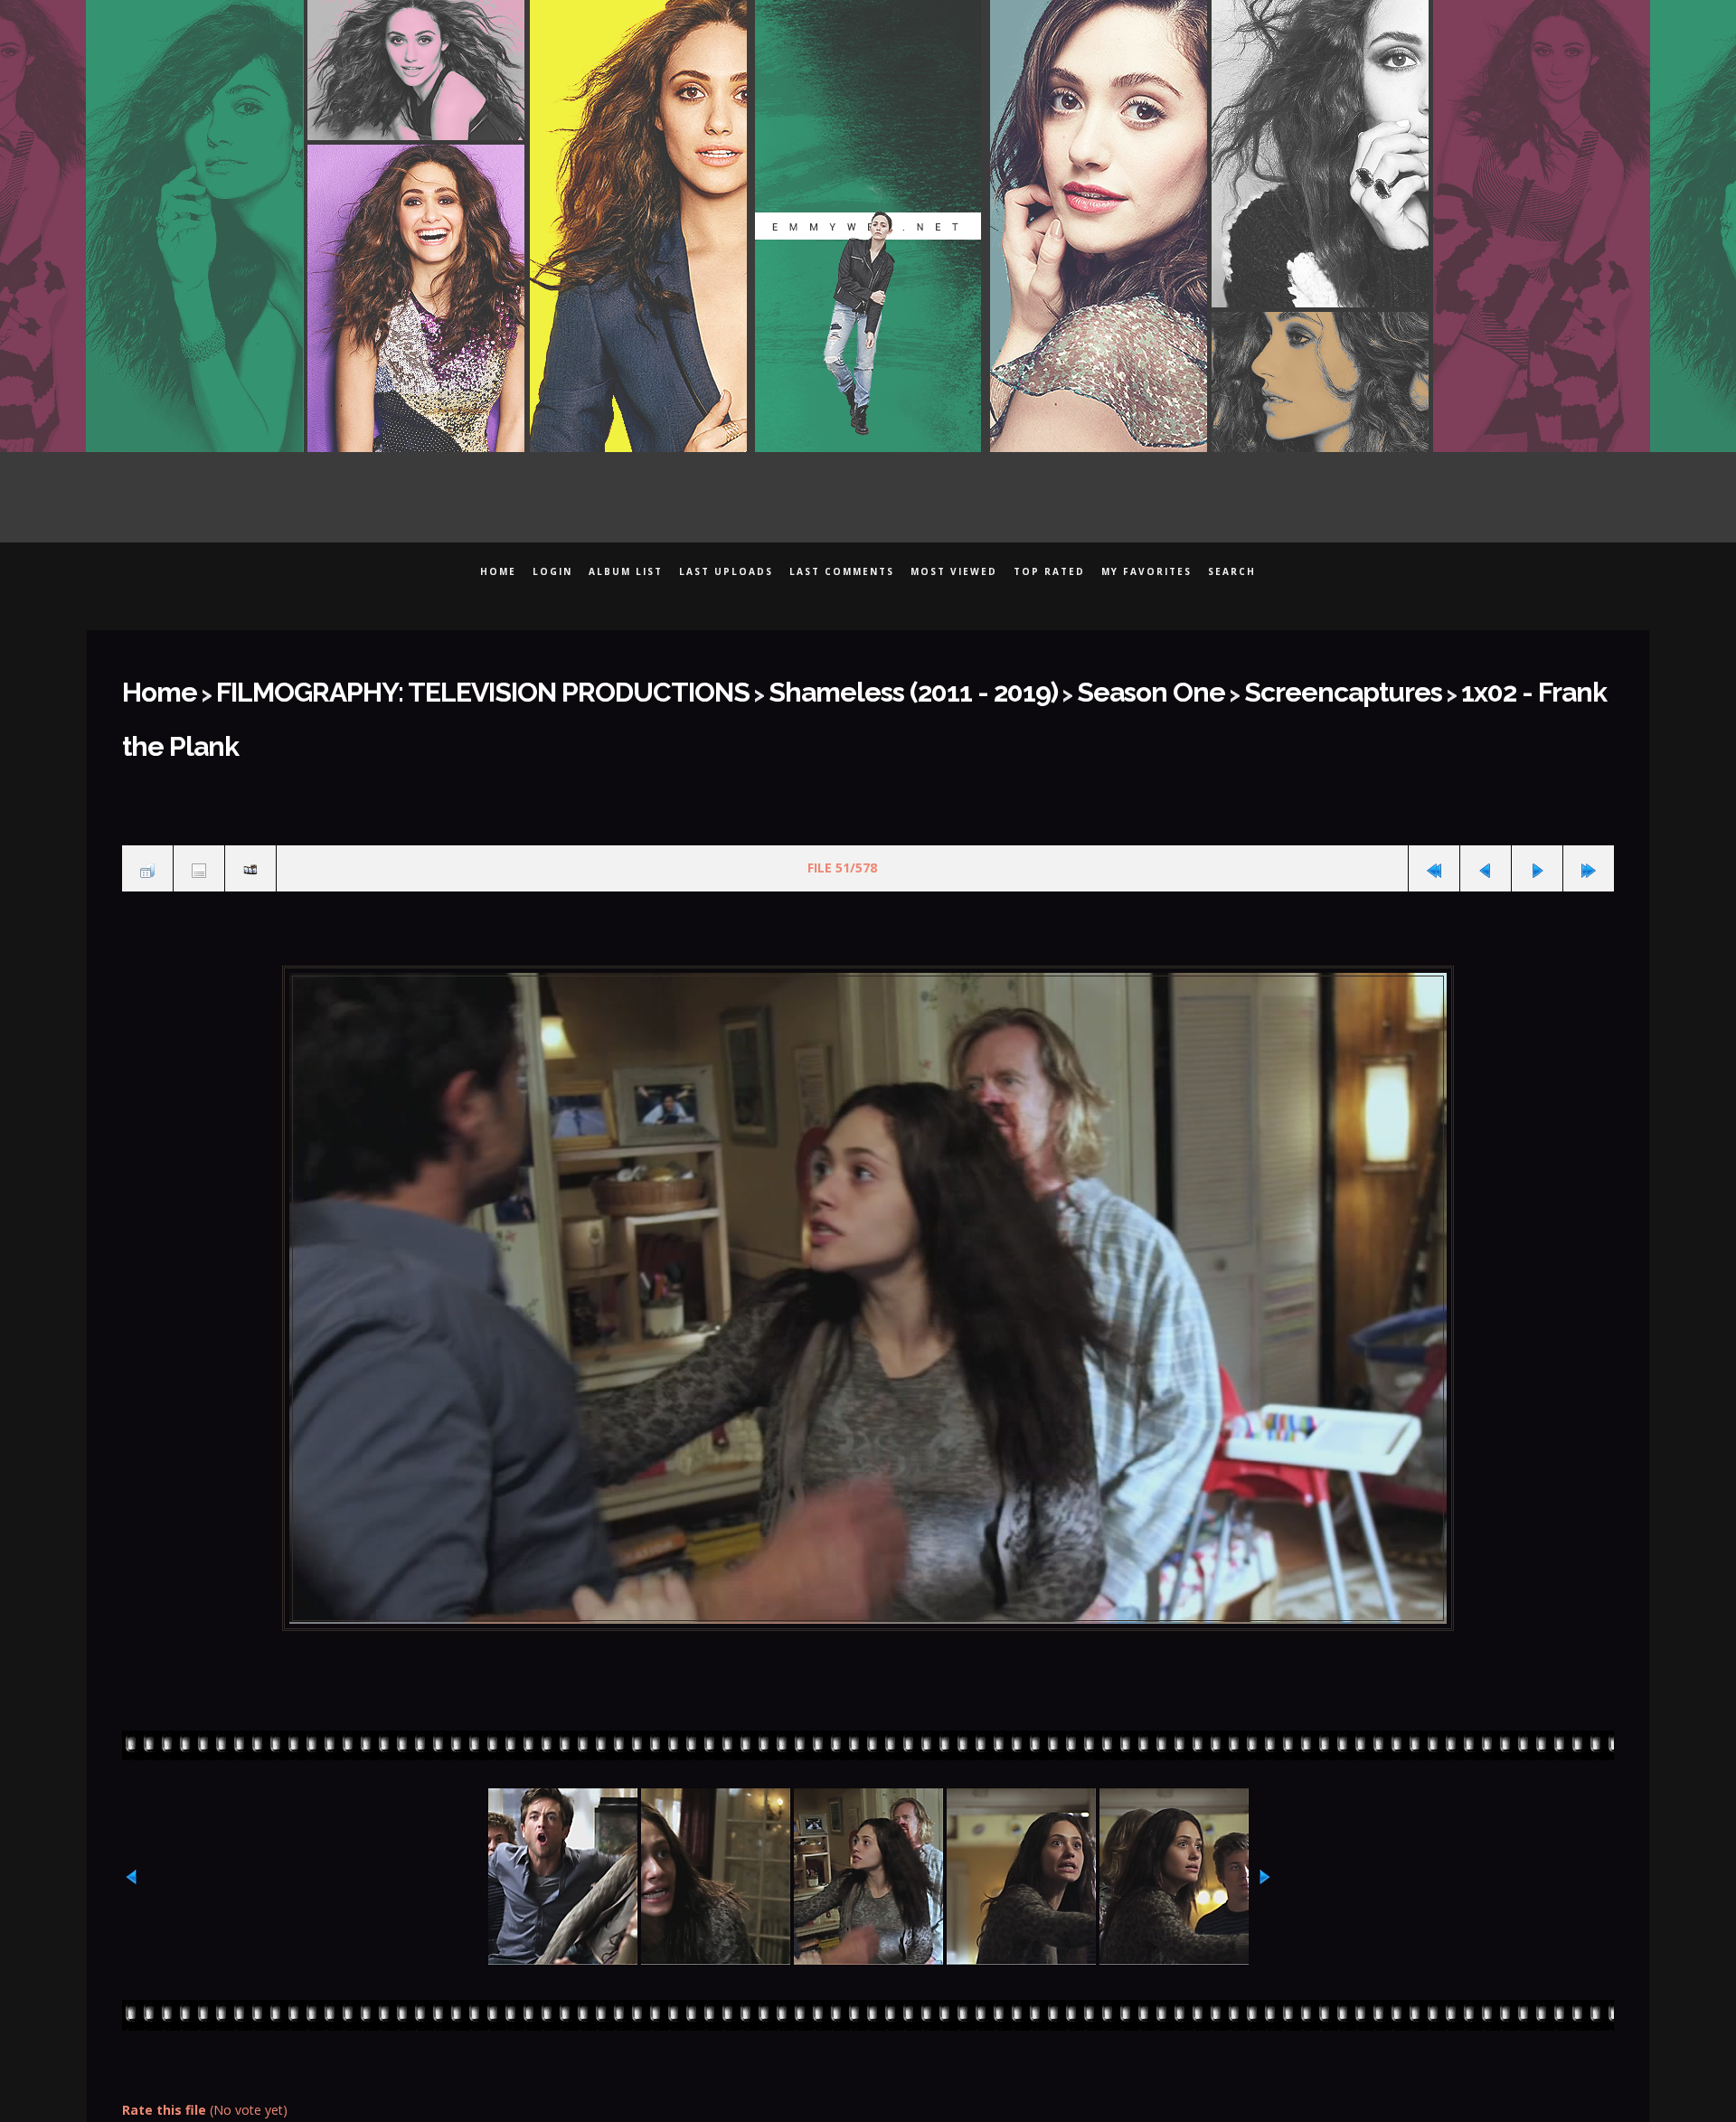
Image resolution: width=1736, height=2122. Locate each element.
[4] (880, 2078)
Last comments (842, 571)
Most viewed (954, 571)
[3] (868, 2078)
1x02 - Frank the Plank (1299, 686)
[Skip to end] (1589, 801)
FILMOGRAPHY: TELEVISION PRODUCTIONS (413, 686)
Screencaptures (1101, 686)
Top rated (1049, 571)
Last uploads (726, 571)
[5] (892, 2078)
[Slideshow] (250, 801)
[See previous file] (1486, 801)
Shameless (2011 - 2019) (758, 686)
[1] (845, 2078)
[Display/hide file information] (199, 801)
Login (552, 571)
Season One (948, 686)
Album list (626, 571)
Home (498, 571)
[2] (857, 2078)
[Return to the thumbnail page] (147, 801)
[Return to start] (1434, 801)
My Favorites (1146, 571)
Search (1232, 571)
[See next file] (1537, 801)
